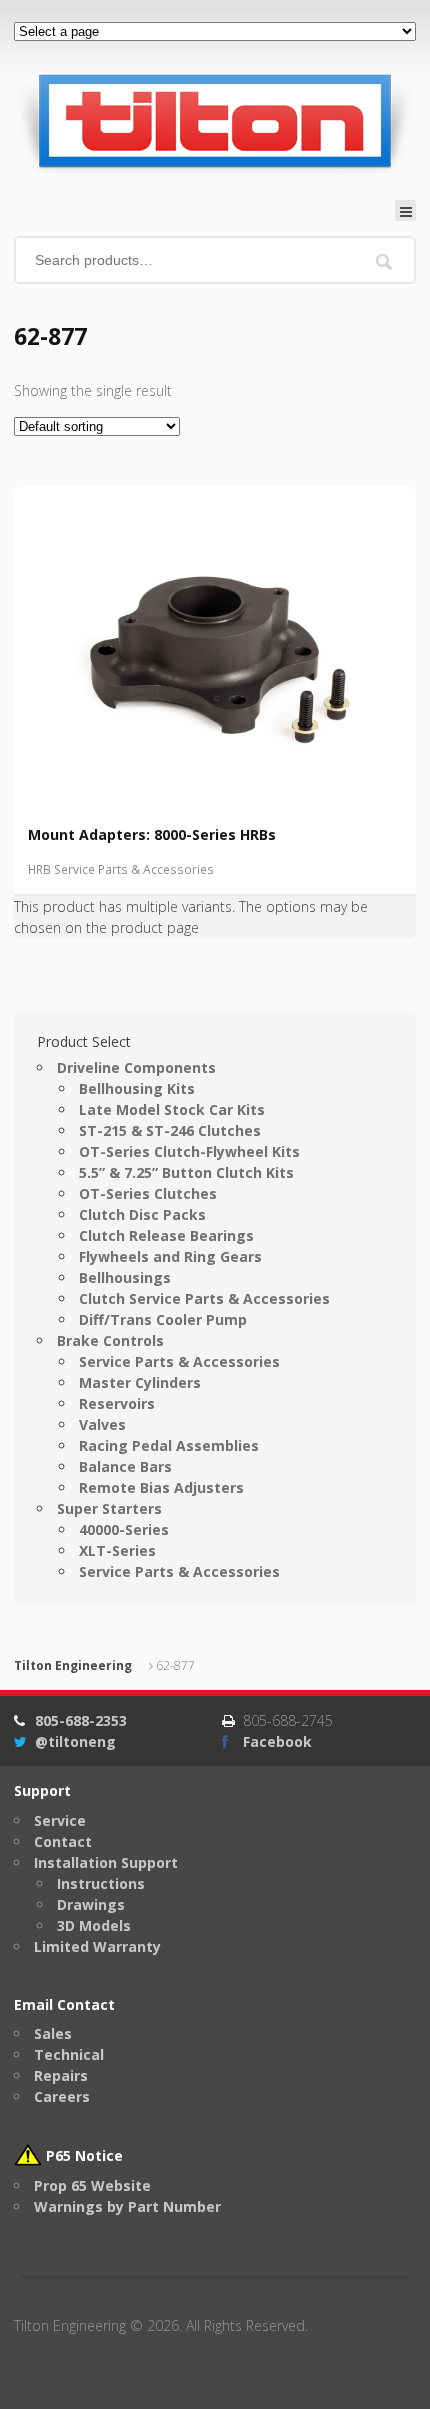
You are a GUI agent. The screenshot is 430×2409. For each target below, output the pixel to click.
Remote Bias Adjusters (161, 1487)
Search (384, 261)
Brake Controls (110, 1340)
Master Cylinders (140, 1382)
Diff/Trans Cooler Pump (163, 1319)
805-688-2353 (81, 1720)
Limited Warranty (97, 1946)
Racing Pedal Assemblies (169, 1445)
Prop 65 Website (92, 2185)
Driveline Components (136, 1067)
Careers (62, 2096)
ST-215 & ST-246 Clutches (170, 1130)
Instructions (101, 1883)
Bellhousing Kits (137, 1088)
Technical (69, 2054)
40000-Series (124, 1529)
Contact (63, 1841)
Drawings (91, 1904)
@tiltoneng (75, 1741)
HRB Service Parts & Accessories (121, 869)
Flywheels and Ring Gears (170, 1256)
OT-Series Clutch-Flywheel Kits (189, 1151)
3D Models (94, 1925)
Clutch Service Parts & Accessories (204, 1298)
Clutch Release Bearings (166, 1235)
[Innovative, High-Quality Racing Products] (214, 120)
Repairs (61, 2075)
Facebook (277, 1741)
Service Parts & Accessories (179, 1361)
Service (60, 1820)
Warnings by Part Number (127, 2206)
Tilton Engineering (73, 1665)
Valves (102, 1424)
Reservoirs (117, 1403)
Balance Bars (125, 1466)
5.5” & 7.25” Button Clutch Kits (186, 1172)
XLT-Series (117, 1550)
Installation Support (106, 1862)
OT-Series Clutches (148, 1193)
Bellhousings (125, 1277)
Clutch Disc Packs (142, 1214)
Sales (53, 2033)
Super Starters (109, 1508)
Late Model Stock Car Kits (172, 1109)
